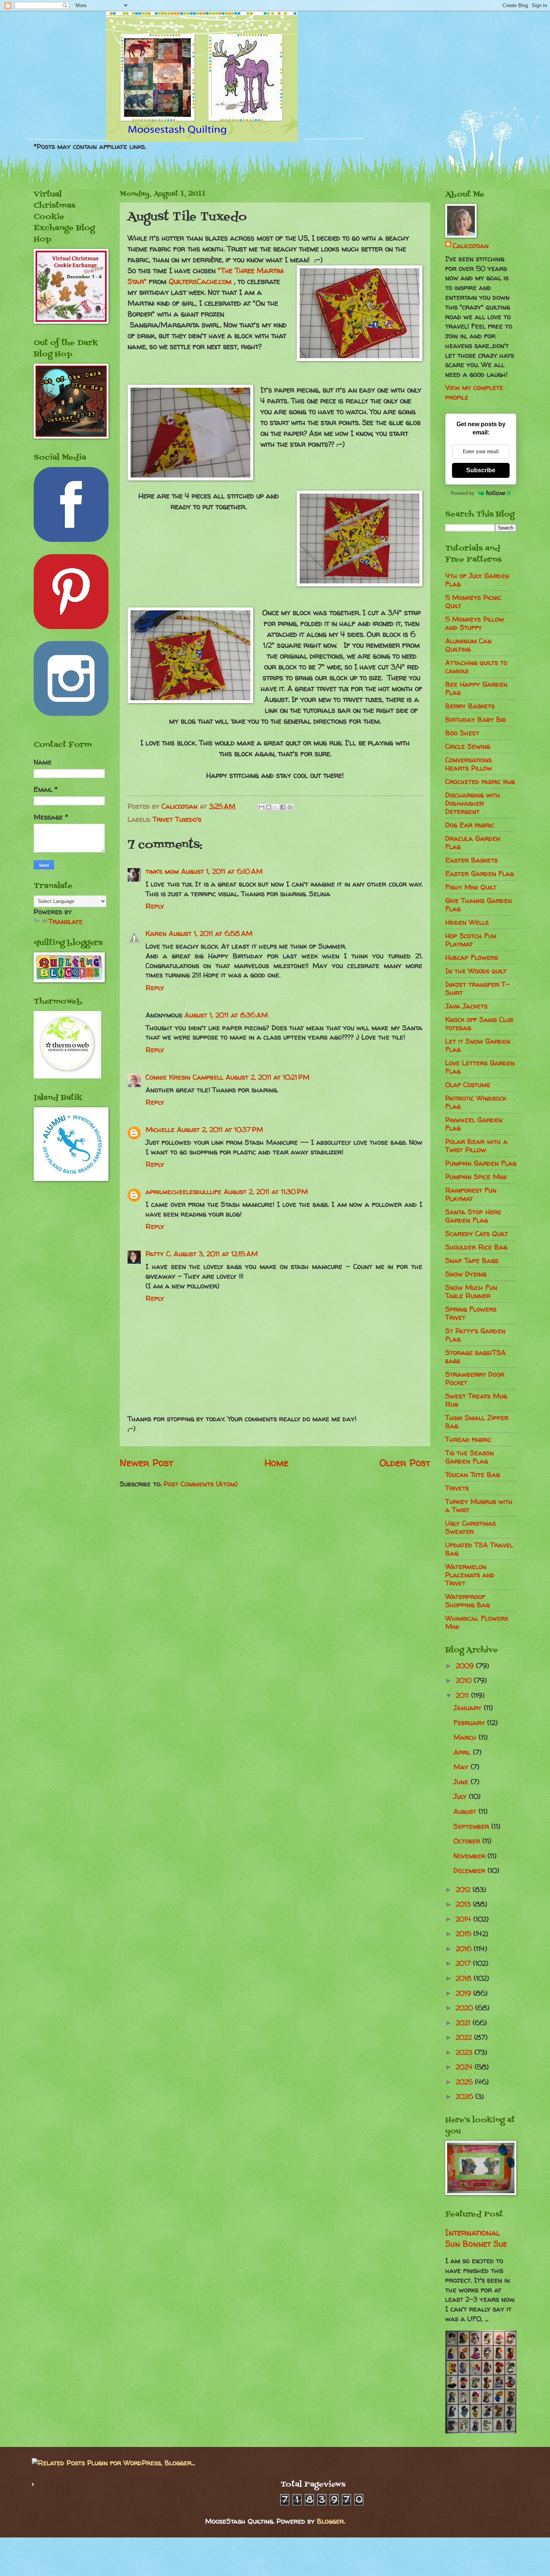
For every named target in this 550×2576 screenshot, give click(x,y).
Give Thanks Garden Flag (479, 905)
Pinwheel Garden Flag (474, 1124)
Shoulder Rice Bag (476, 1247)
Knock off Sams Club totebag (479, 1024)
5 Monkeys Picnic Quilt (473, 602)
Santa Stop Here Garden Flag (473, 1216)
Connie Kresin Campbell (184, 1077)
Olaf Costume (468, 1085)
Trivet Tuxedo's (177, 819)
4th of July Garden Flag (477, 580)
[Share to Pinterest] (290, 807)
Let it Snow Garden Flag (478, 1045)
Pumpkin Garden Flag (481, 1163)
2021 (464, 2023)
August (466, 1811)
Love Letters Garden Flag (480, 1067)
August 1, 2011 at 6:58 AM (211, 933)
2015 (465, 1934)
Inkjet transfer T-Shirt (477, 988)
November (470, 1856)
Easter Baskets (471, 860)
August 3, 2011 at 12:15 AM (216, 1254)
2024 (465, 2067)
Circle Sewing (468, 746)
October (468, 1841)
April (463, 1752)
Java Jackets (466, 1006)
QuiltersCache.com (200, 281)
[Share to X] (276, 807)
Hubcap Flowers (472, 957)
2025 (465, 2082)
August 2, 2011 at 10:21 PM (268, 1077)
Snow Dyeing (466, 1274)
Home (276, 1463)
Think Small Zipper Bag (477, 1422)
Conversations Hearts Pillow (469, 764)
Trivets (457, 1488)
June (462, 1782)
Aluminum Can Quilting (468, 645)
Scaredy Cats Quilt (477, 1234)
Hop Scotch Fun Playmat (471, 940)
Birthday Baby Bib (476, 719)
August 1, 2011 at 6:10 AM (222, 871)
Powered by (463, 493)
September (472, 1826)
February (470, 1723)
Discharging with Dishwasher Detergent (473, 803)
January (469, 1708)
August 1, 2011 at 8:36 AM (226, 1015)
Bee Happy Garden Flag (476, 688)
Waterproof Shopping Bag (468, 1601)
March (466, 1737)
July (461, 1796)
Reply (155, 906)
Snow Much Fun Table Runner (471, 1292)
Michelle (160, 1130)
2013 (464, 1904)
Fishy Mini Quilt (471, 887)
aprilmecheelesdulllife (184, 1192)
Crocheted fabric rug (480, 782)
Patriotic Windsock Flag (476, 1102)
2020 (465, 2008)
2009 (466, 1666)
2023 (465, 2052)
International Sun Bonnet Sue (476, 2238)
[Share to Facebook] (283, 807)
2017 (464, 1963)
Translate (66, 921)
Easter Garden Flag (479, 874)
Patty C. (158, 1254)
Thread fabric (468, 1439)
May (462, 1767)
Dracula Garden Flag (473, 843)
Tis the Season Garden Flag (470, 1457)
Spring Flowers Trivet (471, 1313)
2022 (465, 2037)
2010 (465, 1680)
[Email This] (262, 807)
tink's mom (162, 871)
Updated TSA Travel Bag (479, 1549)
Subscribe (481, 470)
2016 (465, 1949)
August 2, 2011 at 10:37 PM (220, 1130)
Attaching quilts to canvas (476, 667)
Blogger (330, 2521)
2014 (465, 1919)
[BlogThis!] (269, 807)
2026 (465, 2096)
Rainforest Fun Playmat (471, 1194)
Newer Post (146, 1463)
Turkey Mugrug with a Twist (479, 1506)
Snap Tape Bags (472, 1260)
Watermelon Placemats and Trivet (470, 1575)
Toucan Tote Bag (473, 1475)
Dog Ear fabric (470, 825)
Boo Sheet (462, 733)
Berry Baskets (470, 706)
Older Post (405, 1463)
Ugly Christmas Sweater (470, 1527)
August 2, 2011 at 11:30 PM (266, 1192)
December (470, 1870)
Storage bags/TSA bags (476, 1357)
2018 (465, 1978)
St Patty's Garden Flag (475, 1335)
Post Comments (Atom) (201, 1484)
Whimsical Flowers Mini (477, 1622)
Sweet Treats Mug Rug (476, 1400)
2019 (465, 1993)
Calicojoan (471, 246)
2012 (464, 1890)
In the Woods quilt (476, 971)
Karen (156, 933)
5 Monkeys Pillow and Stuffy (475, 623)
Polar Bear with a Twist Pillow (476, 1146)
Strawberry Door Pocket (475, 1378)
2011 (463, 1695)
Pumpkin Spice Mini (476, 1177)
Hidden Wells (467, 922)
